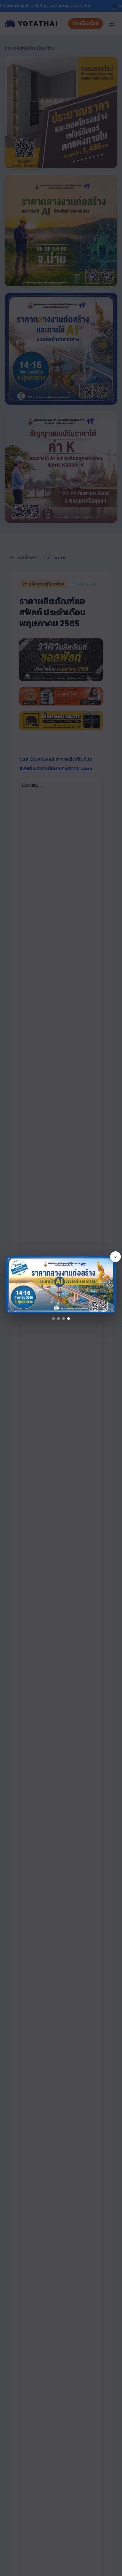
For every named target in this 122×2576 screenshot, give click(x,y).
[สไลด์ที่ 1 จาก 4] (53, 1319)
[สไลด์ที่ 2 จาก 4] (58, 1319)
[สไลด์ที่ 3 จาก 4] (64, 1319)
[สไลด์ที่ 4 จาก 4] (69, 1319)
